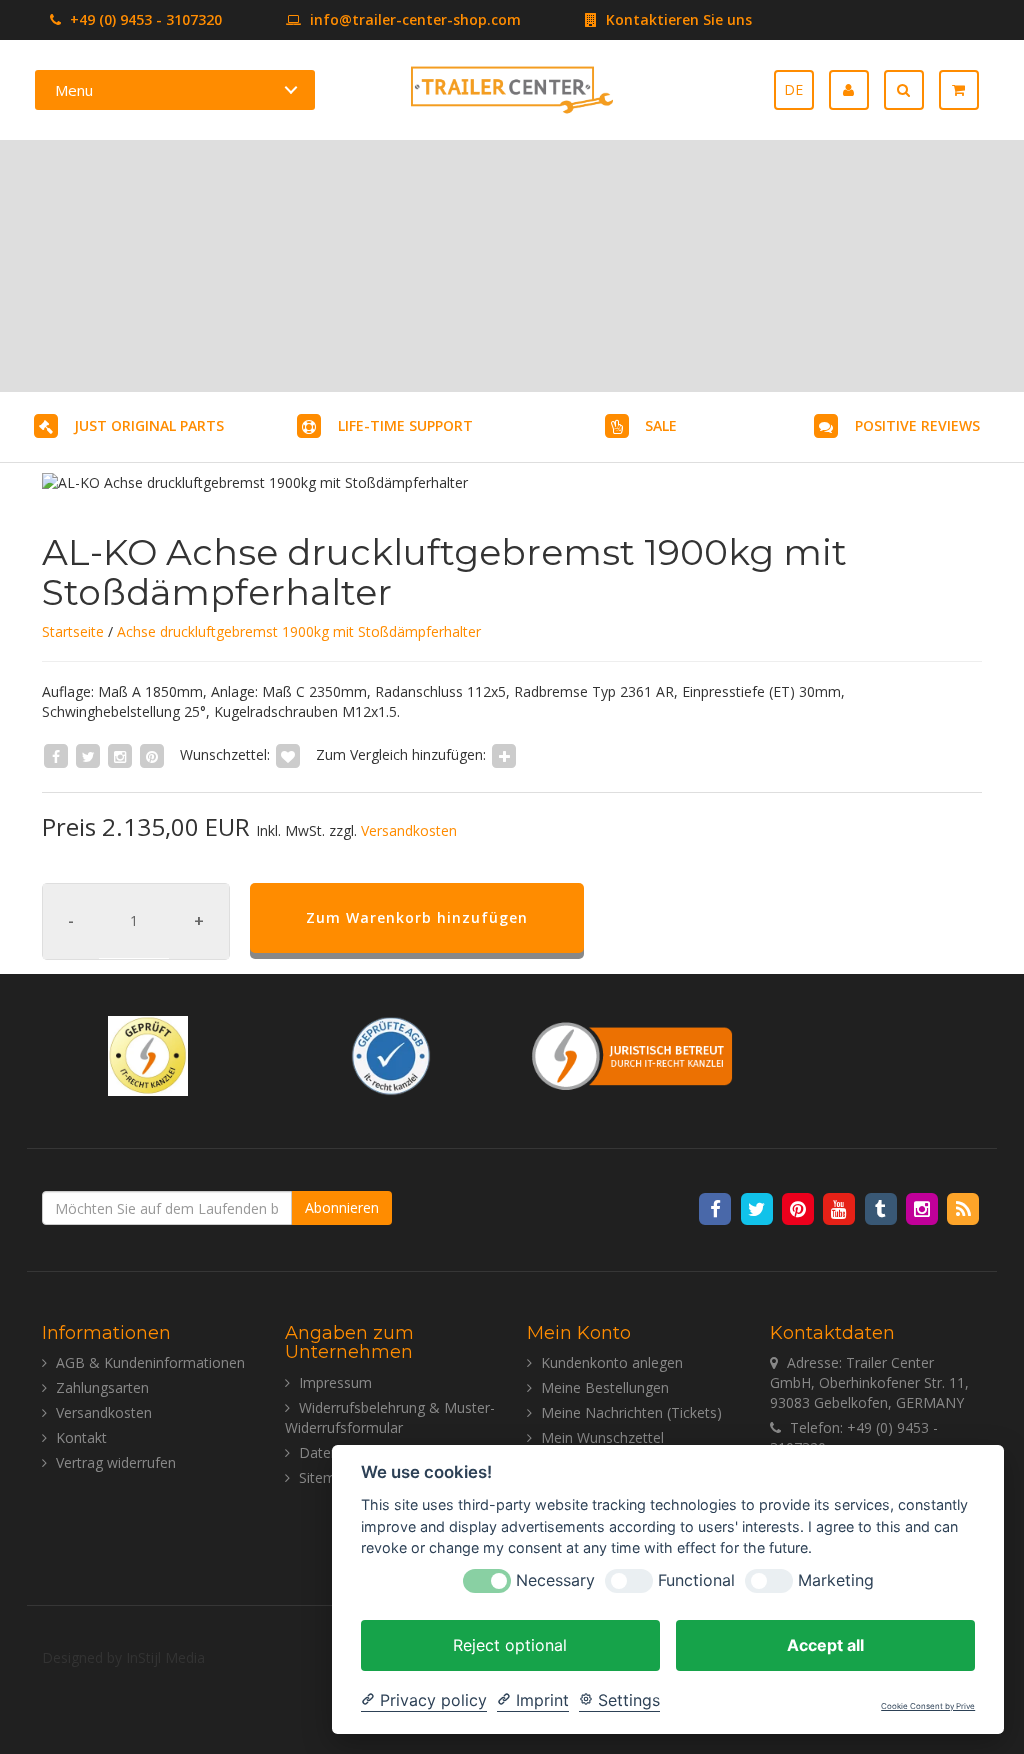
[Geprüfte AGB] (391, 1053)
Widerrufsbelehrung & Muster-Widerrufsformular (390, 1417)
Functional (696, 1580)
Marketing (836, 1580)
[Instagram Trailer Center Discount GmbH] (923, 1208)
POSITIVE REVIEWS (917, 425)
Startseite (73, 631)
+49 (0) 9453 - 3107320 (144, 19)
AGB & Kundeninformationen (150, 1362)
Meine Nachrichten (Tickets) (631, 1412)
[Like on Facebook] (56, 754)
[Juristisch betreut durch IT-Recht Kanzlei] (633, 1053)
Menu (74, 90)
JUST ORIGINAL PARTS (149, 425)
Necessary (555, 1580)
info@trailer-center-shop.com (415, 19)
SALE (661, 425)
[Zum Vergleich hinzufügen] (504, 754)
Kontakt (81, 1437)
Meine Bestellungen (605, 1387)
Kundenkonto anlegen (612, 1362)
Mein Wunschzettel (602, 1437)
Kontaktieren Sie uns (677, 19)
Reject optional (510, 1645)
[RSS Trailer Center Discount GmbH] (963, 1208)
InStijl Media (165, 1657)
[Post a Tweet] (88, 754)
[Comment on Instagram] (120, 754)
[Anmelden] (856, 90)
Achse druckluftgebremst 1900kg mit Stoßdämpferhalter (299, 631)
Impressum (335, 1382)
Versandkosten (409, 830)
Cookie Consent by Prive (928, 1706)
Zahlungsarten (102, 1387)
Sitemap (325, 1477)
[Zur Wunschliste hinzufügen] (288, 754)
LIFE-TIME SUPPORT (405, 425)
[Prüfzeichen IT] (148, 1053)
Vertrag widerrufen (116, 1462)
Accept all (825, 1645)
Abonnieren (342, 1207)
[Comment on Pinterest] (152, 754)
